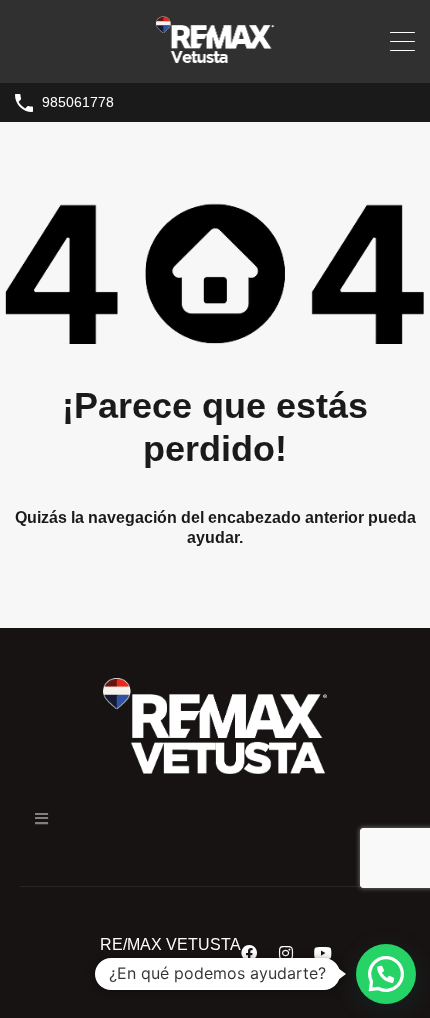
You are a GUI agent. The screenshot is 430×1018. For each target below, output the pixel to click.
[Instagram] (286, 953)
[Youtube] (323, 953)
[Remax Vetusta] (215, 58)
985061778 (78, 102)
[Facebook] (249, 953)
